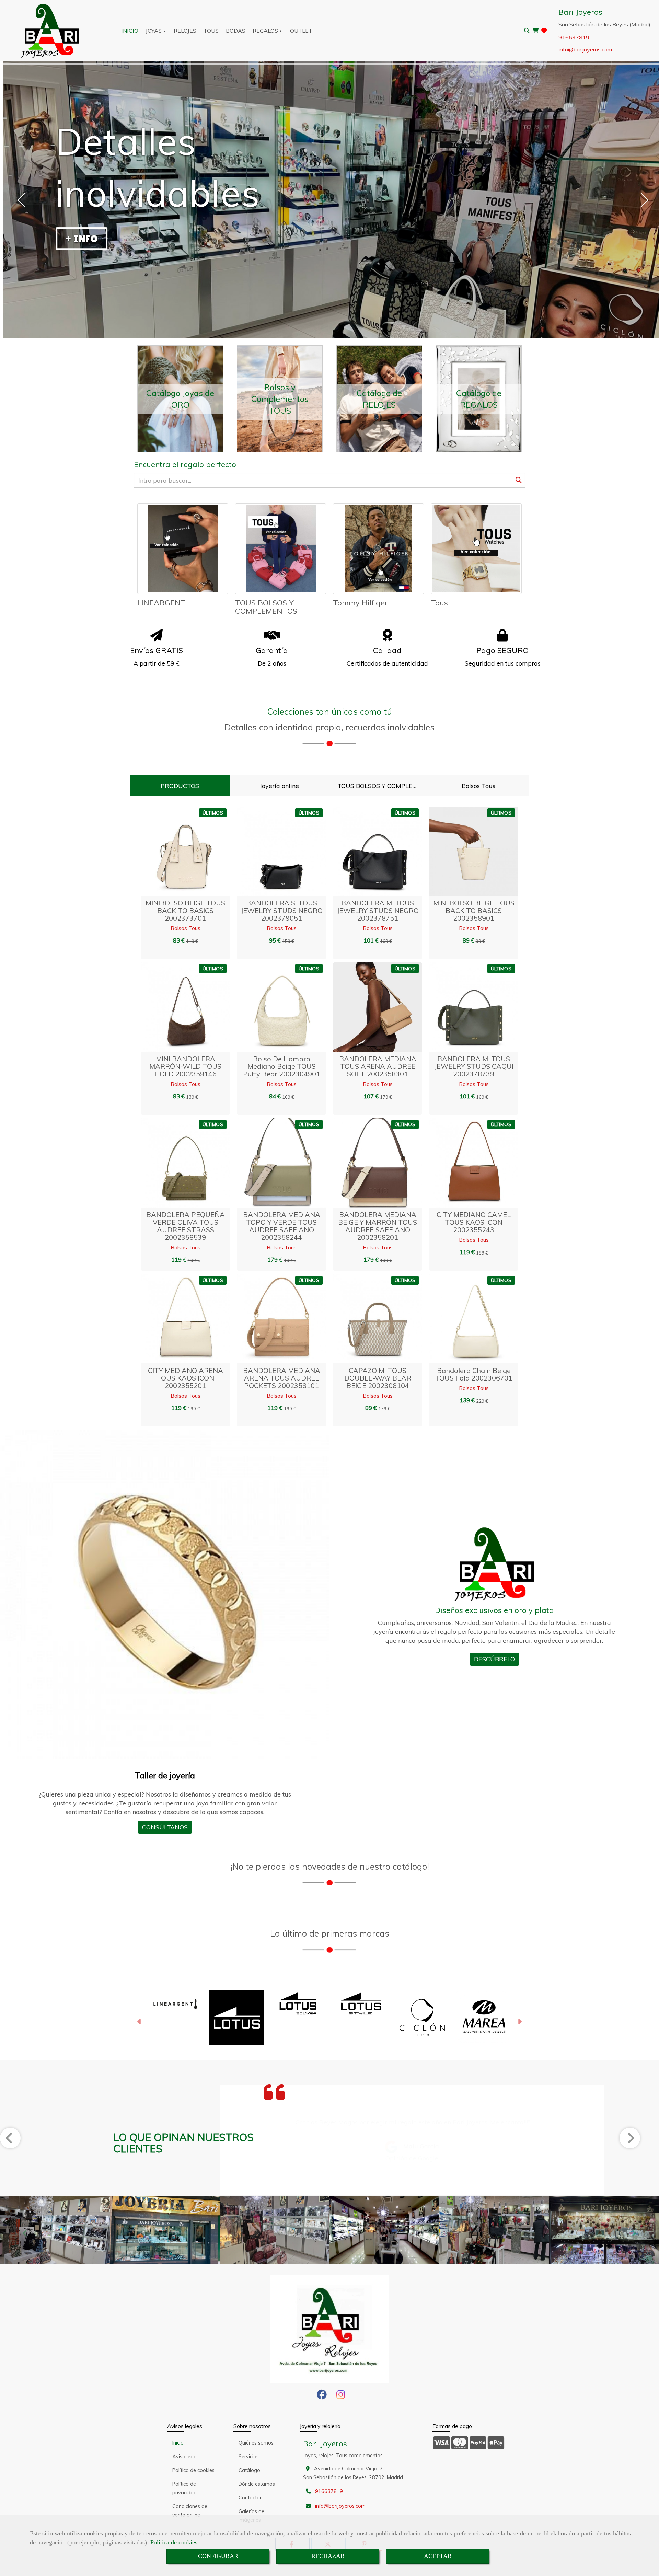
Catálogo (249, 2470)
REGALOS (266, 31)
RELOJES (185, 31)
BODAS (236, 31)
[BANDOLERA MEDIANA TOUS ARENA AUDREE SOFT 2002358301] (369, 1007)
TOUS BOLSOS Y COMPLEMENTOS (266, 607)
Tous (439, 603)
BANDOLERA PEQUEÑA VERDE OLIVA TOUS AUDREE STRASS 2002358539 (186, 1226)
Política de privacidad (184, 2488)
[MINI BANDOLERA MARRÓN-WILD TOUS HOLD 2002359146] (177, 1007)
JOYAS (154, 31)
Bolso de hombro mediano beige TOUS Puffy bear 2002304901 (282, 1066)
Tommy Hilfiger (360, 603)
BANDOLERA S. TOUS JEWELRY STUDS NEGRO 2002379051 (282, 910)
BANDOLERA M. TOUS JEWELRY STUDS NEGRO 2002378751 (378, 910)
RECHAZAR (328, 2556)
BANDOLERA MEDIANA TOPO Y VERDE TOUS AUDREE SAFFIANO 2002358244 (282, 1226)
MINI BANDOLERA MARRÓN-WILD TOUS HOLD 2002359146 (185, 1066)
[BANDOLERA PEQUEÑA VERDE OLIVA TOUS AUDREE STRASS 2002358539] (177, 1163)
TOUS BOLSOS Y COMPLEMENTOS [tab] (381, 786)
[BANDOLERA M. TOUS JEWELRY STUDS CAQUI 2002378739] (465, 1007)
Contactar (250, 2498)
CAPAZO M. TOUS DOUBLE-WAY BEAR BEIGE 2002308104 (378, 1378)
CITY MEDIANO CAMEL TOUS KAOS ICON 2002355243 (474, 1222)
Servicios (249, 2457)
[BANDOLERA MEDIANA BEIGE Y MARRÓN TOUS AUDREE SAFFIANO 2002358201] (369, 1163)
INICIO (130, 31)
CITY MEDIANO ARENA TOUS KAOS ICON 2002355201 (186, 1378)
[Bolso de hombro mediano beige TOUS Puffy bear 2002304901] (273, 1007)
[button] (194, 851)
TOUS (211, 31)
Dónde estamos (257, 2484)
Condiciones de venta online (190, 2511)
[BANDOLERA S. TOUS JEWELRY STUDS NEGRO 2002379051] (273, 851)
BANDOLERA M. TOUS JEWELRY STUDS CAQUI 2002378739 (474, 1066)
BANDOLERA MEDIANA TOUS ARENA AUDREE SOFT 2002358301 (378, 1066)
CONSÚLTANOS (165, 1827)
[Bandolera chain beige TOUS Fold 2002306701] (465, 1319)
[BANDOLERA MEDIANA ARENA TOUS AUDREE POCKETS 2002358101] (273, 1319)
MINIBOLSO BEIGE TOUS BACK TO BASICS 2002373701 (185, 910)
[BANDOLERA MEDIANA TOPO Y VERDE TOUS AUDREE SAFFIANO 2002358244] (273, 1163)
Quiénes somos (256, 2443)
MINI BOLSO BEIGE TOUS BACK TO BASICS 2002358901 (474, 910)
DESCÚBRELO (494, 1659)
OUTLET (301, 31)
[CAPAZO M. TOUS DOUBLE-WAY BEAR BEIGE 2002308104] (369, 1319)
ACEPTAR (438, 2556)
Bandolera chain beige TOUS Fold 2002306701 (474, 1374)
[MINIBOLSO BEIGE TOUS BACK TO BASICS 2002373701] (177, 851)
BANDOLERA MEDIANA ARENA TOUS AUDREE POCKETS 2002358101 (282, 1378)
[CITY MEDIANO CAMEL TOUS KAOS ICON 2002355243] (465, 1163)
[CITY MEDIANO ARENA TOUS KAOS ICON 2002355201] (177, 1319)
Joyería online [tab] (279, 786)
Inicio (178, 2443)
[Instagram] (341, 2396)
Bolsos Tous (186, 928)
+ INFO (82, 239)
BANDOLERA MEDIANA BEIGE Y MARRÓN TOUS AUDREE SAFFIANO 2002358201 (378, 1226)
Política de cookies (174, 2542)
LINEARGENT (161, 603)
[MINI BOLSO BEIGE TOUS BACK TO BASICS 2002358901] (465, 851)
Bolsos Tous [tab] (478, 786)
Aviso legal (185, 2457)
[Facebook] (322, 2396)
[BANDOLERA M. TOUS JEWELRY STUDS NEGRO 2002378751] (369, 851)
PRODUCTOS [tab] (180, 786)
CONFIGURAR (218, 2556)
